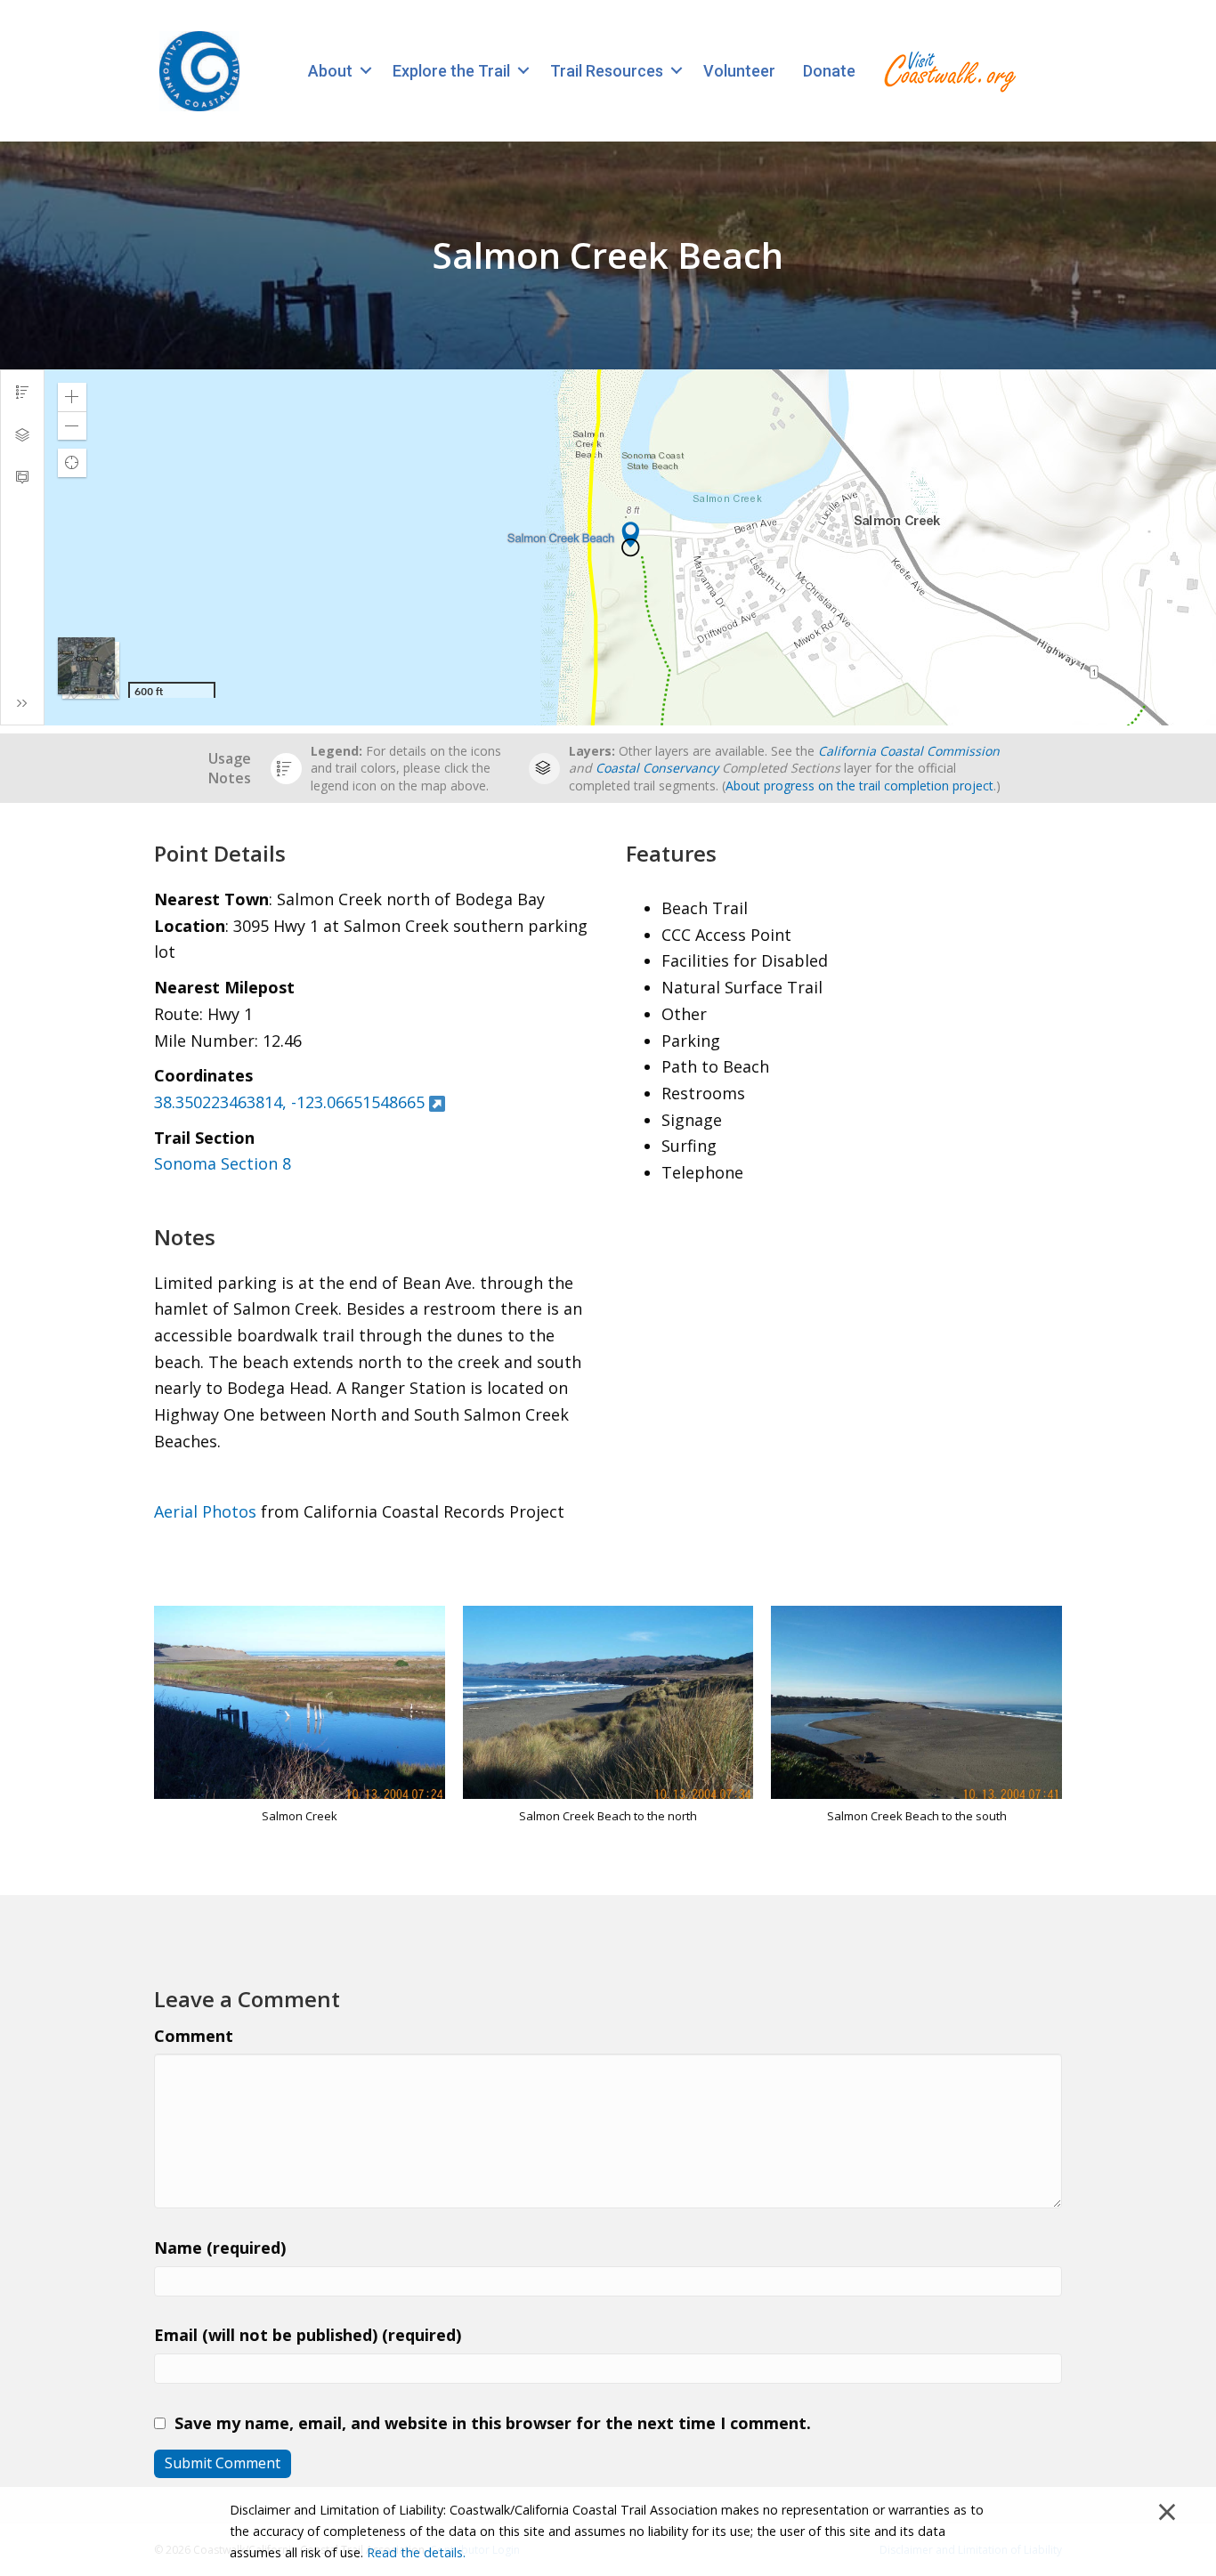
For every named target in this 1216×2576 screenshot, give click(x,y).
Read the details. (416, 2552)
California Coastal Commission (909, 751)
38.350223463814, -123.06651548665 (289, 1102)
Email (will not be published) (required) (308, 2335)
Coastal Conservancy (657, 768)
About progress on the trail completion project (859, 786)
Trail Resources (607, 71)
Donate (829, 71)
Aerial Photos (205, 1511)
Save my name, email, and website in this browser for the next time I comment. (493, 2423)
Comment (194, 2036)
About (330, 71)
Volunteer (739, 71)
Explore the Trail (451, 71)
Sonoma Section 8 (223, 1163)
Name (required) (220, 2248)
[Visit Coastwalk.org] (950, 71)
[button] (365, 71)
